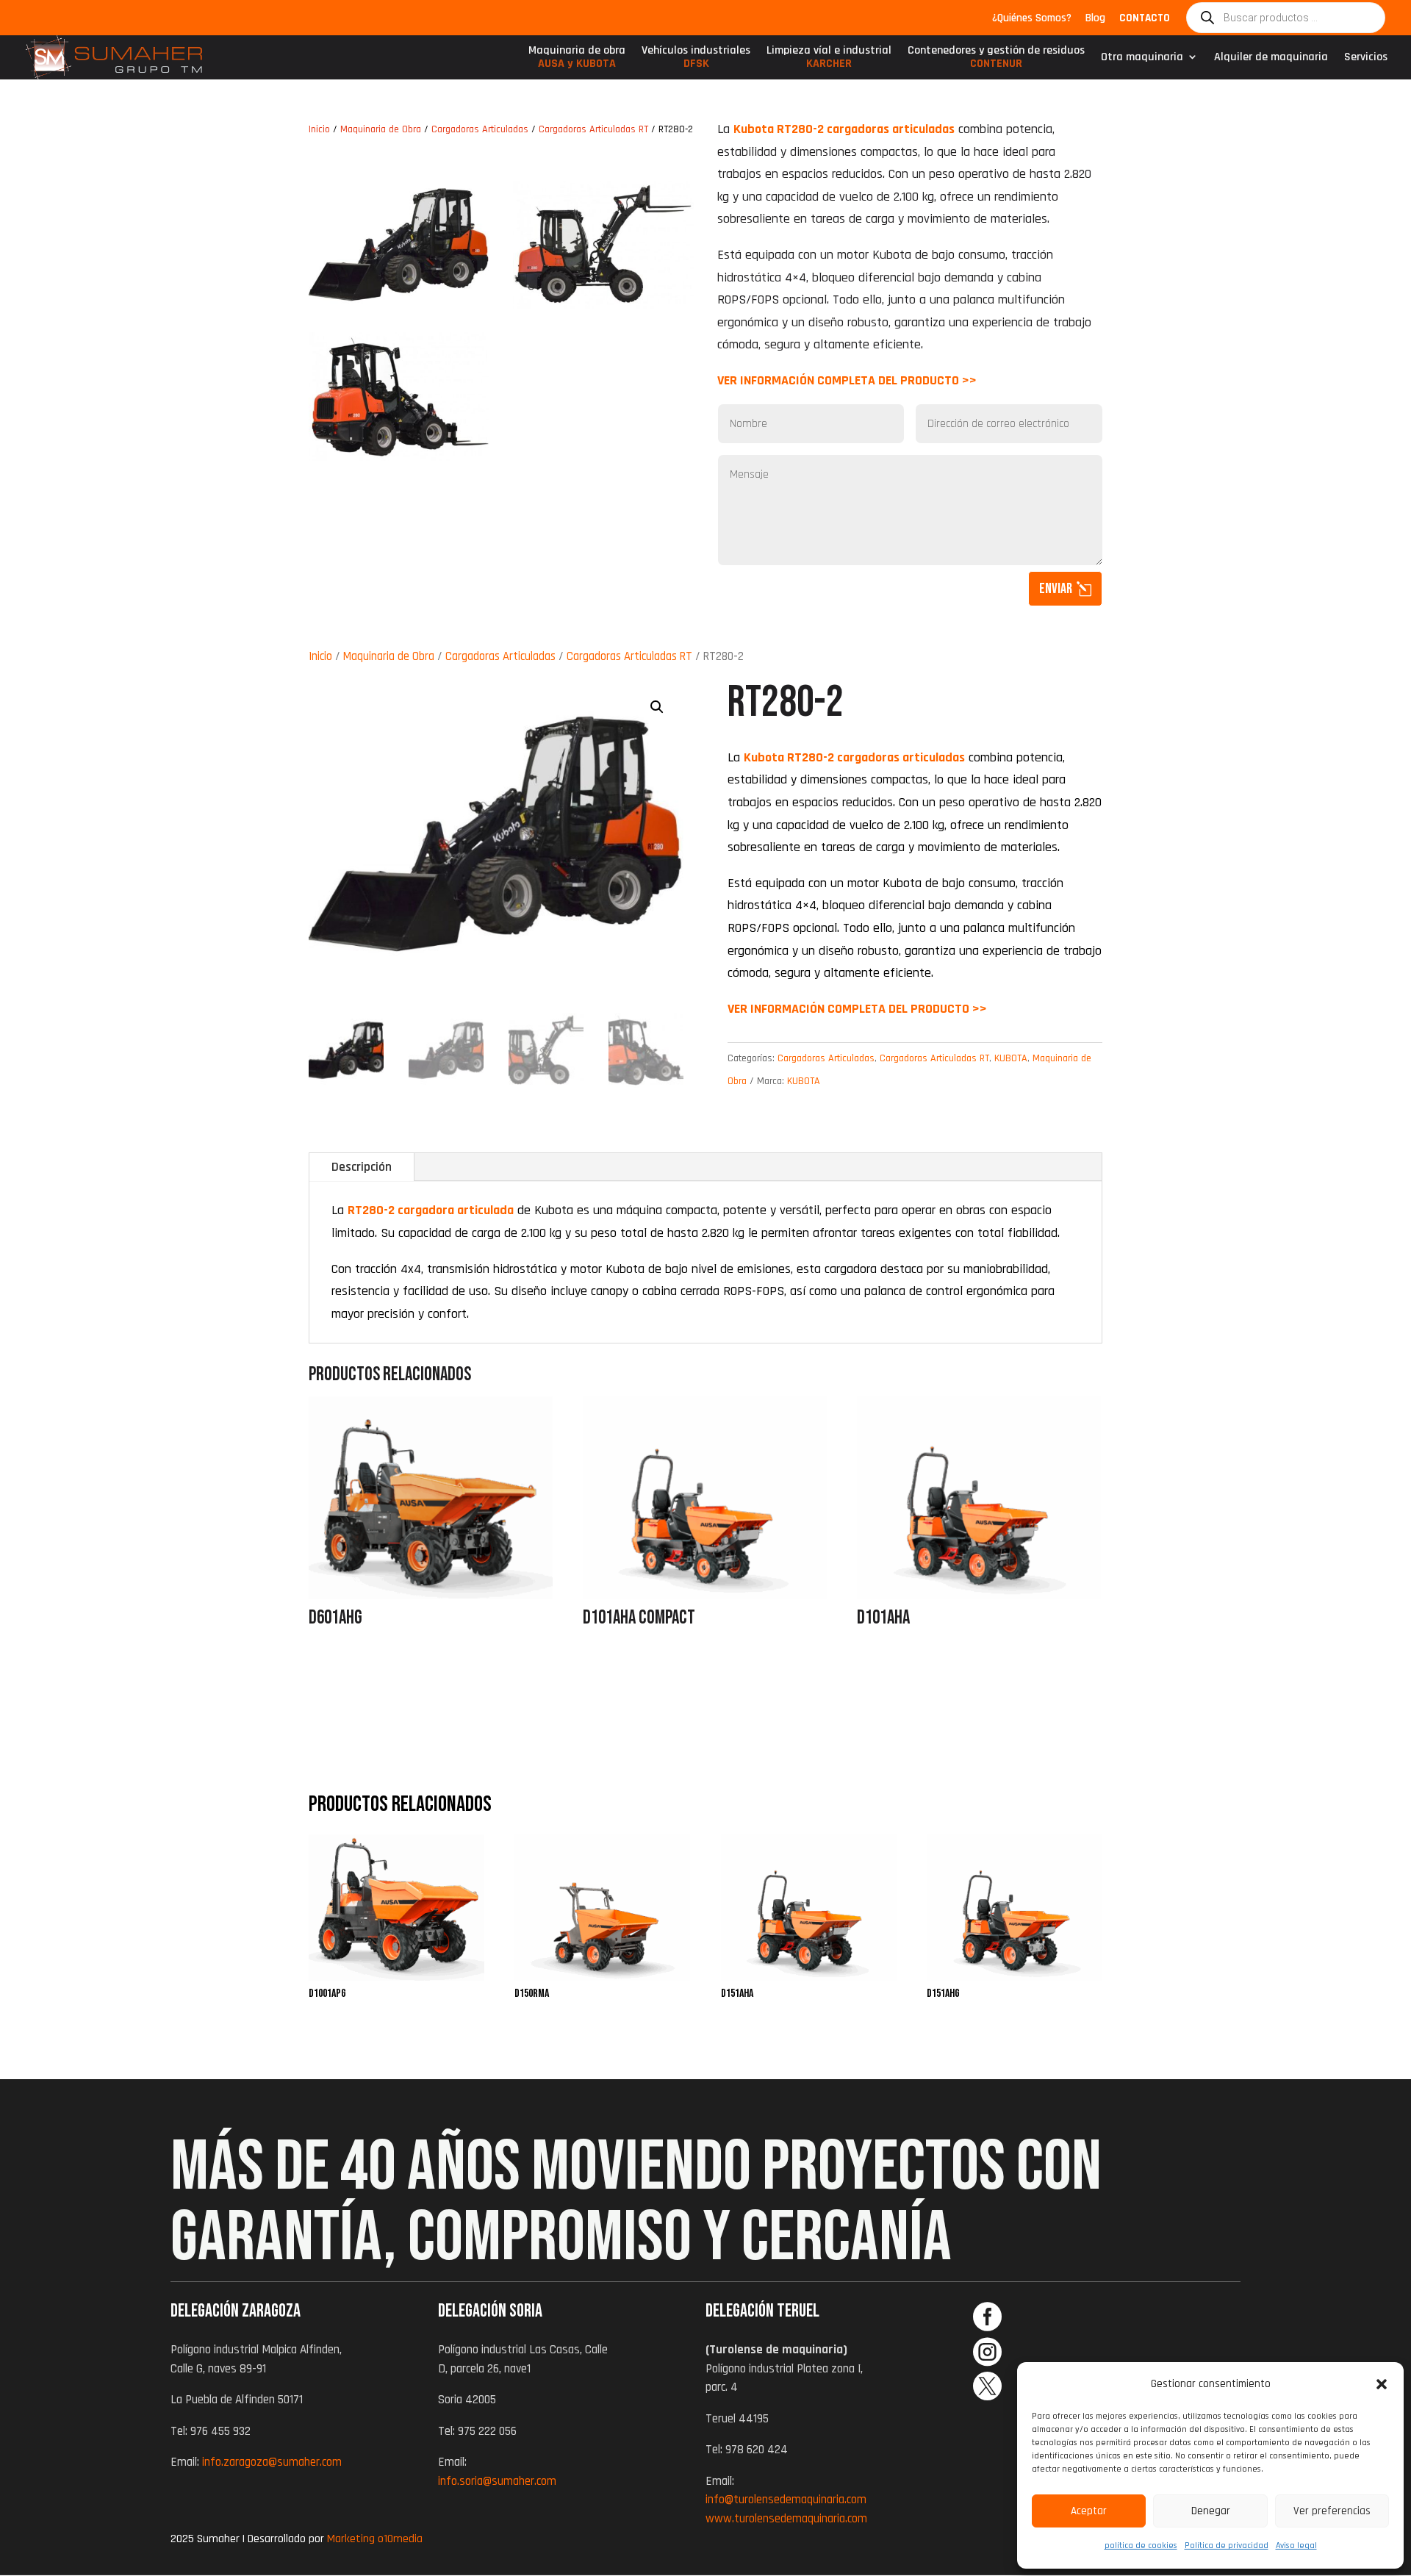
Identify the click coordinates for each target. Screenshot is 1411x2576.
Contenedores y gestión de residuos (996, 61)
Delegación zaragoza (236, 2311)
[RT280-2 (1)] (603, 305)
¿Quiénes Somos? (1032, 19)
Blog (1095, 19)
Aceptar (1089, 2511)
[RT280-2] (399, 305)
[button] (1382, 2384)
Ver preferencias (1332, 2511)
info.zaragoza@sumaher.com (272, 2462)
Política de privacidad (1227, 2545)
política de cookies (1141, 2545)
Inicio (319, 129)
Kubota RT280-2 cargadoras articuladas (844, 129)
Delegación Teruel (762, 2311)
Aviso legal (1296, 2545)
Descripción (362, 1167)
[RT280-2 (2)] (399, 457)
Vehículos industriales (696, 61)
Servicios (1366, 57)
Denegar (1211, 2511)
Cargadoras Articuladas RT (593, 129)
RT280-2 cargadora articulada (431, 1210)
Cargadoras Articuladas (480, 129)
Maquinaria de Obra (381, 129)
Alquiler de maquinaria (1271, 57)
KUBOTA (1011, 1058)
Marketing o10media (375, 2539)
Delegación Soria (490, 2311)
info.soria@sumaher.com (497, 2481)
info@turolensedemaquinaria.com (786, 2500)
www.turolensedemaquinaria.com (786, 2519)
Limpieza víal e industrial (829, 61)
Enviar (1056, 589)
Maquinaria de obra (577, 61)
